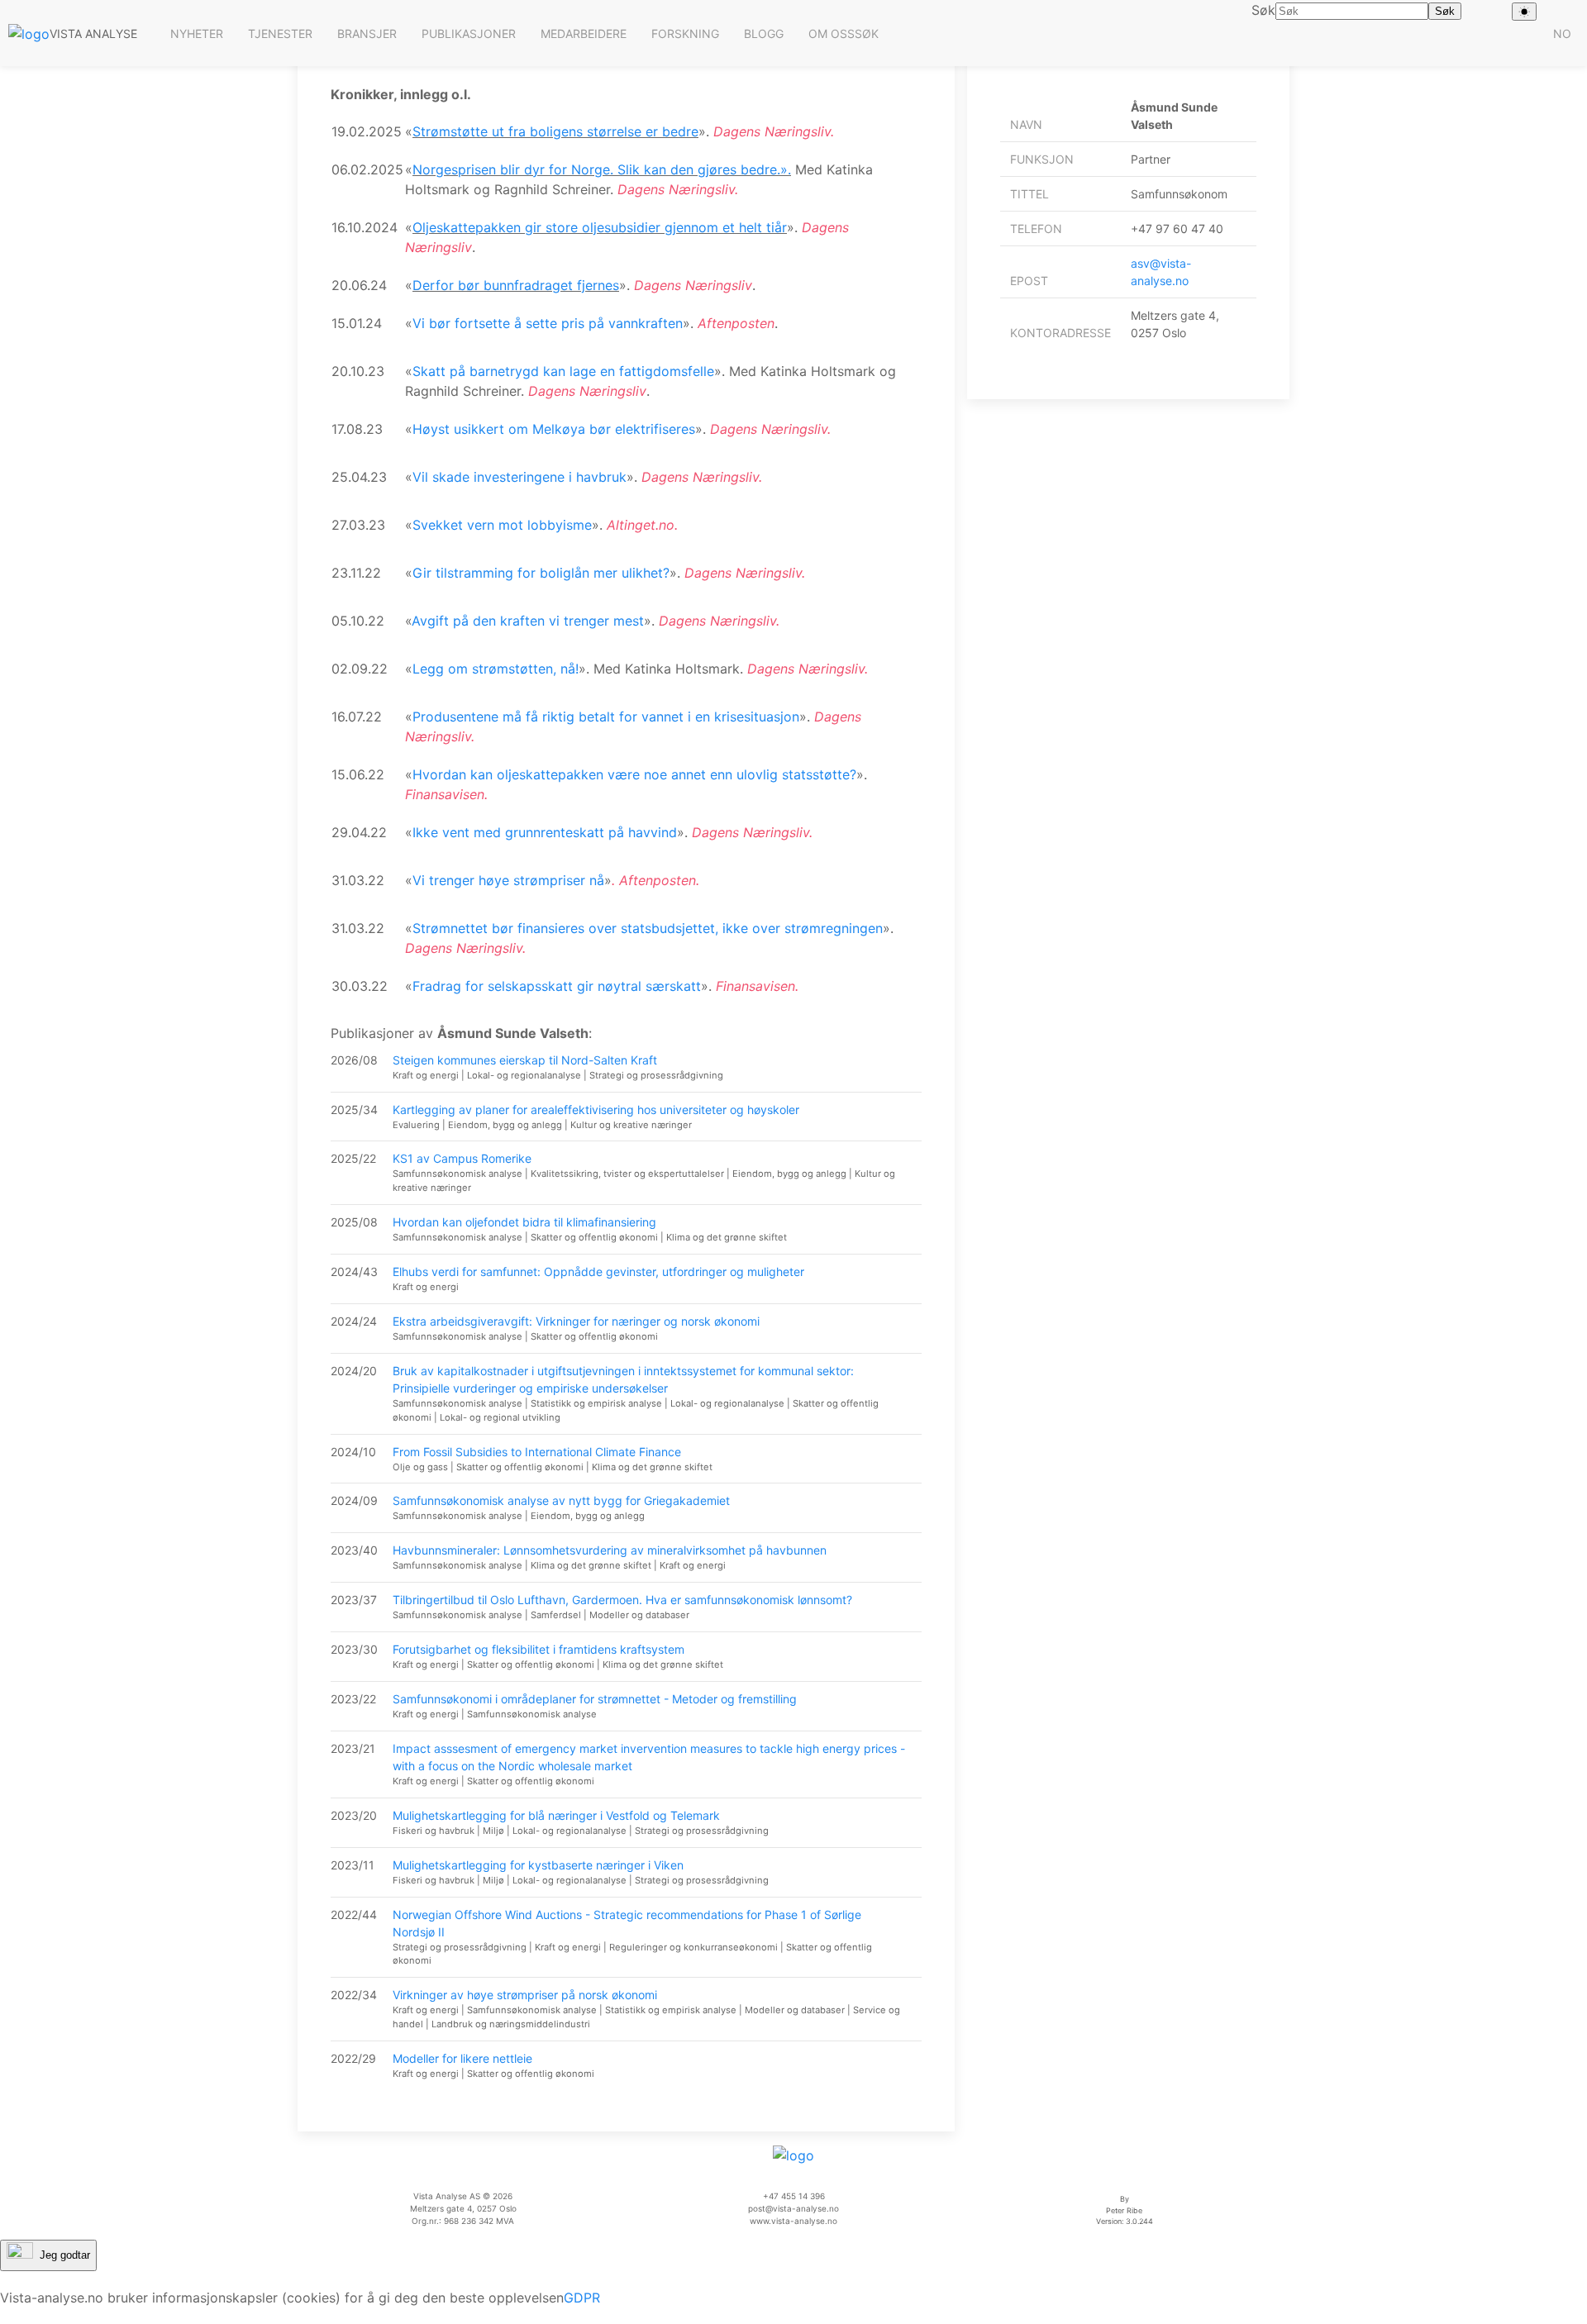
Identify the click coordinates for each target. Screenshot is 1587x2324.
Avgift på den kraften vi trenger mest (528, 621)
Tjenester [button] (280, 33)
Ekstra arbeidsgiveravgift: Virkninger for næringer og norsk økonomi (576, 1321)
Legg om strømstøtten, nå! (496, 669)
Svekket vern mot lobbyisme (502, 525)
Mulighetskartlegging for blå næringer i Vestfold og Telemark (556, 1815)
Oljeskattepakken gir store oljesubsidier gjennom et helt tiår (600, 227)
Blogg (764, 33)
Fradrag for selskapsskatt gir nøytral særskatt (557, 986)
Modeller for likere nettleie (462, 2058)
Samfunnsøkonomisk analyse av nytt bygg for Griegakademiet (561, 1500)
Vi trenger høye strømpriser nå (508, 880)
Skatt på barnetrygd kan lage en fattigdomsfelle (563, 371)
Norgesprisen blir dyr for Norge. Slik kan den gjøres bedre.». (602, 169)
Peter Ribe (1124, 2210)
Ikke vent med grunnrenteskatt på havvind (545, 832)
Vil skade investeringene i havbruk (519, 477)
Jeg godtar (65, 2254)
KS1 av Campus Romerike (462, 1158)
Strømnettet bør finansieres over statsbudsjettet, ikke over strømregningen (648, 928)
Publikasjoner (469, 33)
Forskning (685, 33)
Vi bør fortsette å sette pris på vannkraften (548, 323)
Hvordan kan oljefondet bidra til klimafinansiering (524, 1222)
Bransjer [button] (367, 33)
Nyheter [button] (197, 33)
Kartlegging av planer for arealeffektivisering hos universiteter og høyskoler (596, 1110)
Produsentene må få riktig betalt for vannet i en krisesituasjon (606, 717)
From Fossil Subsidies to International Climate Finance (537, 1452)
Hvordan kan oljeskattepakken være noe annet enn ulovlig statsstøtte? (634, 774)
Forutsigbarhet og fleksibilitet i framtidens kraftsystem (539, 1649)
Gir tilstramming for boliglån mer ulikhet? (541, 573)
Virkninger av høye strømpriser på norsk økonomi (525, 1995)
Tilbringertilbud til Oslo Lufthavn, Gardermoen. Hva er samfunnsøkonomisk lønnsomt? (622, 1600)
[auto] (1524, 12)
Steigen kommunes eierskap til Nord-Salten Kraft (525, 1060)
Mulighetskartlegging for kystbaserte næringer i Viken (538, 1865)
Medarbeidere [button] (584, 33)
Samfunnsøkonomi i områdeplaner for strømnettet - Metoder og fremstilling (595, 1699)
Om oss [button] (832, 33)
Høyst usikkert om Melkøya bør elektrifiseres (554, 429)
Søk (867, 33)
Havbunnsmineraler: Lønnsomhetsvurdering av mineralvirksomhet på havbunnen (610, 1550)
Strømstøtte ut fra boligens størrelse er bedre (555, 131)
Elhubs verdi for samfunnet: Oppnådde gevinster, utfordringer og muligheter (598, 1272)
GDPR (582, 2298)
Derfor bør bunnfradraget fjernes (516, 285)
